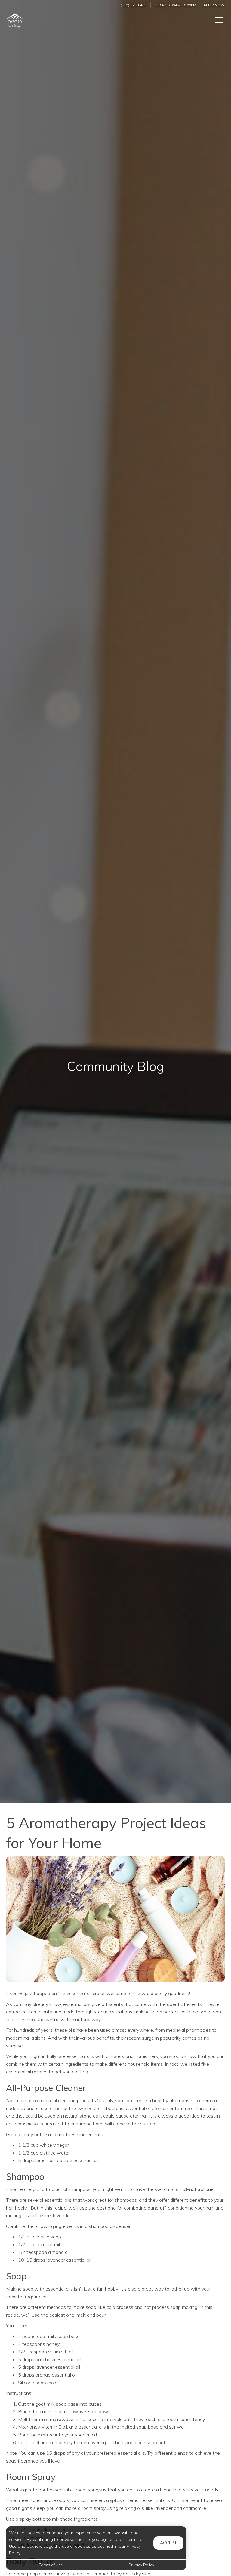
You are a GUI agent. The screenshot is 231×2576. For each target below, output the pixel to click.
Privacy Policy (141, 2565)
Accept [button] (168, 2543)
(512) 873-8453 (134, 5)
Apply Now (214, 5)
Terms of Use (51, 2565)
